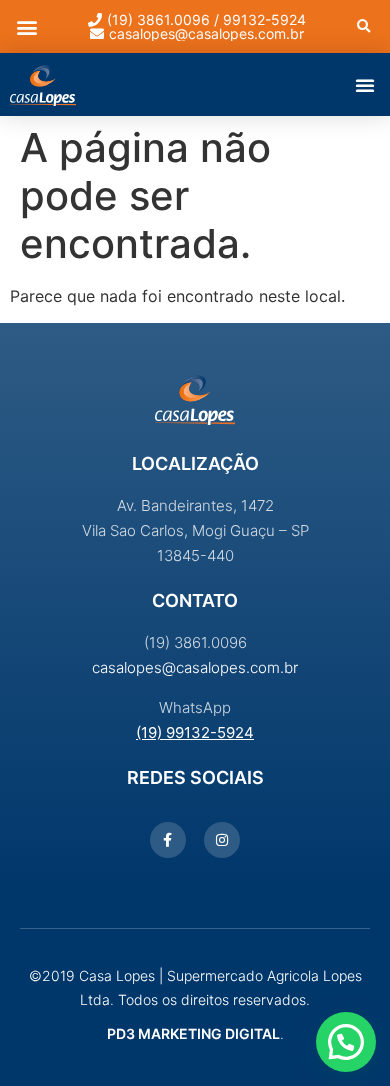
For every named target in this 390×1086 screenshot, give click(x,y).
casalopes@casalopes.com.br (195, 667)
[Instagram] (222, 840)
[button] (26, 26)
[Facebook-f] (168, 840)
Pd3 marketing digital (193, 1033)
